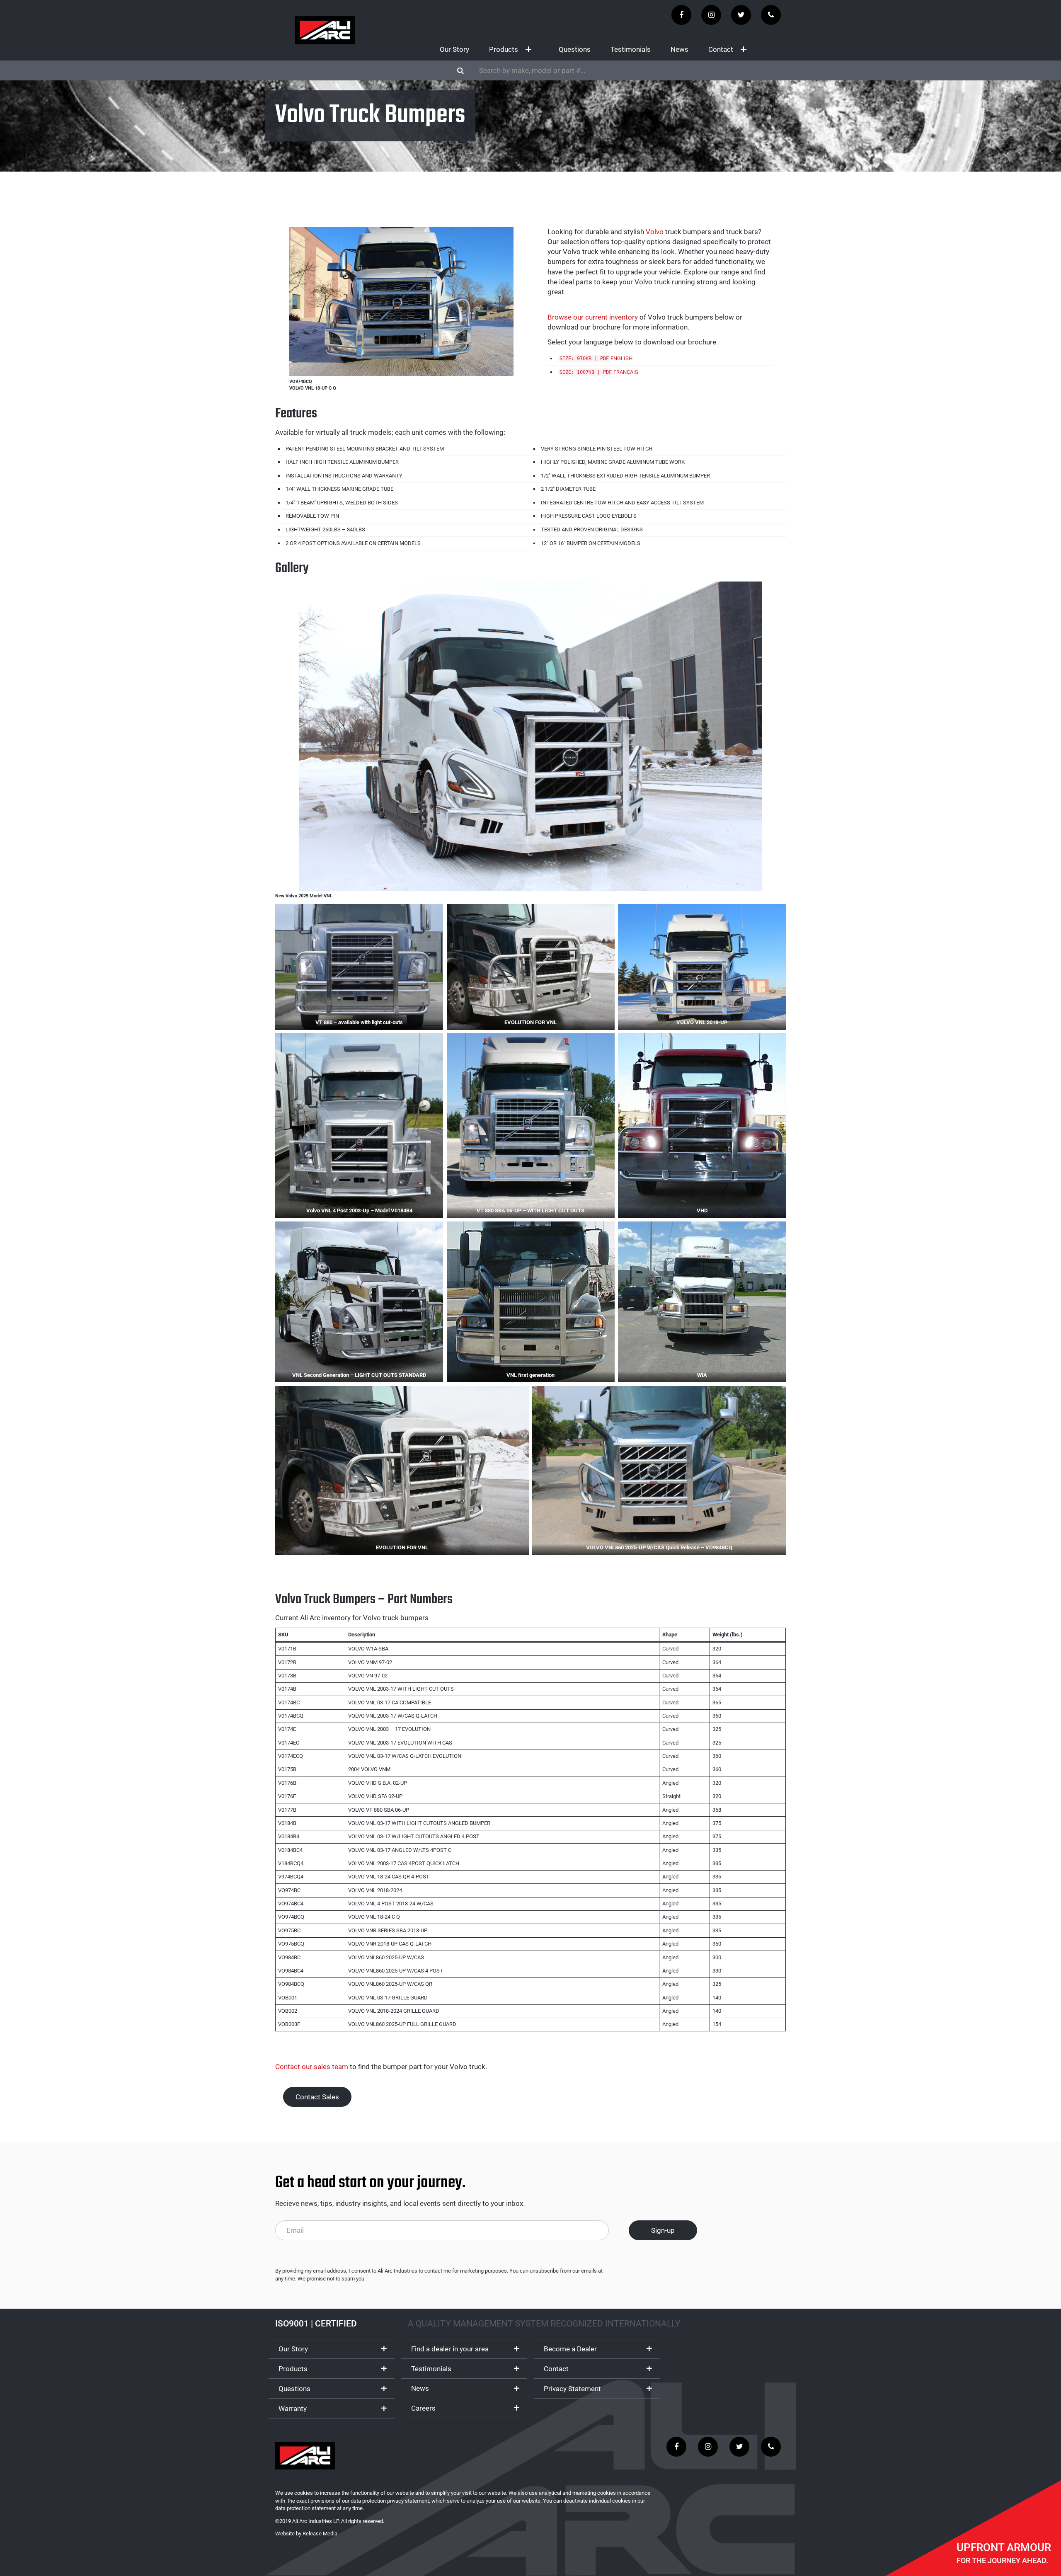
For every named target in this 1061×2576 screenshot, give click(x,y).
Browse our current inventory (593, 317)
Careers (423, 2408)
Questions (575, 49)
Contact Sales (317, 2097)
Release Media (320, 2534)
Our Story (454, 49)
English (621, 358)
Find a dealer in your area (450, 2349)
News (679, 49)
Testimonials (631, 49)
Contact (721, 49)
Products (504, 49)
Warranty (293, 2409)
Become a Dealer (570, 2349)
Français (626, 372)
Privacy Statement (572, 2389)
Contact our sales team (312, 2067)
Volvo (655, 232)
